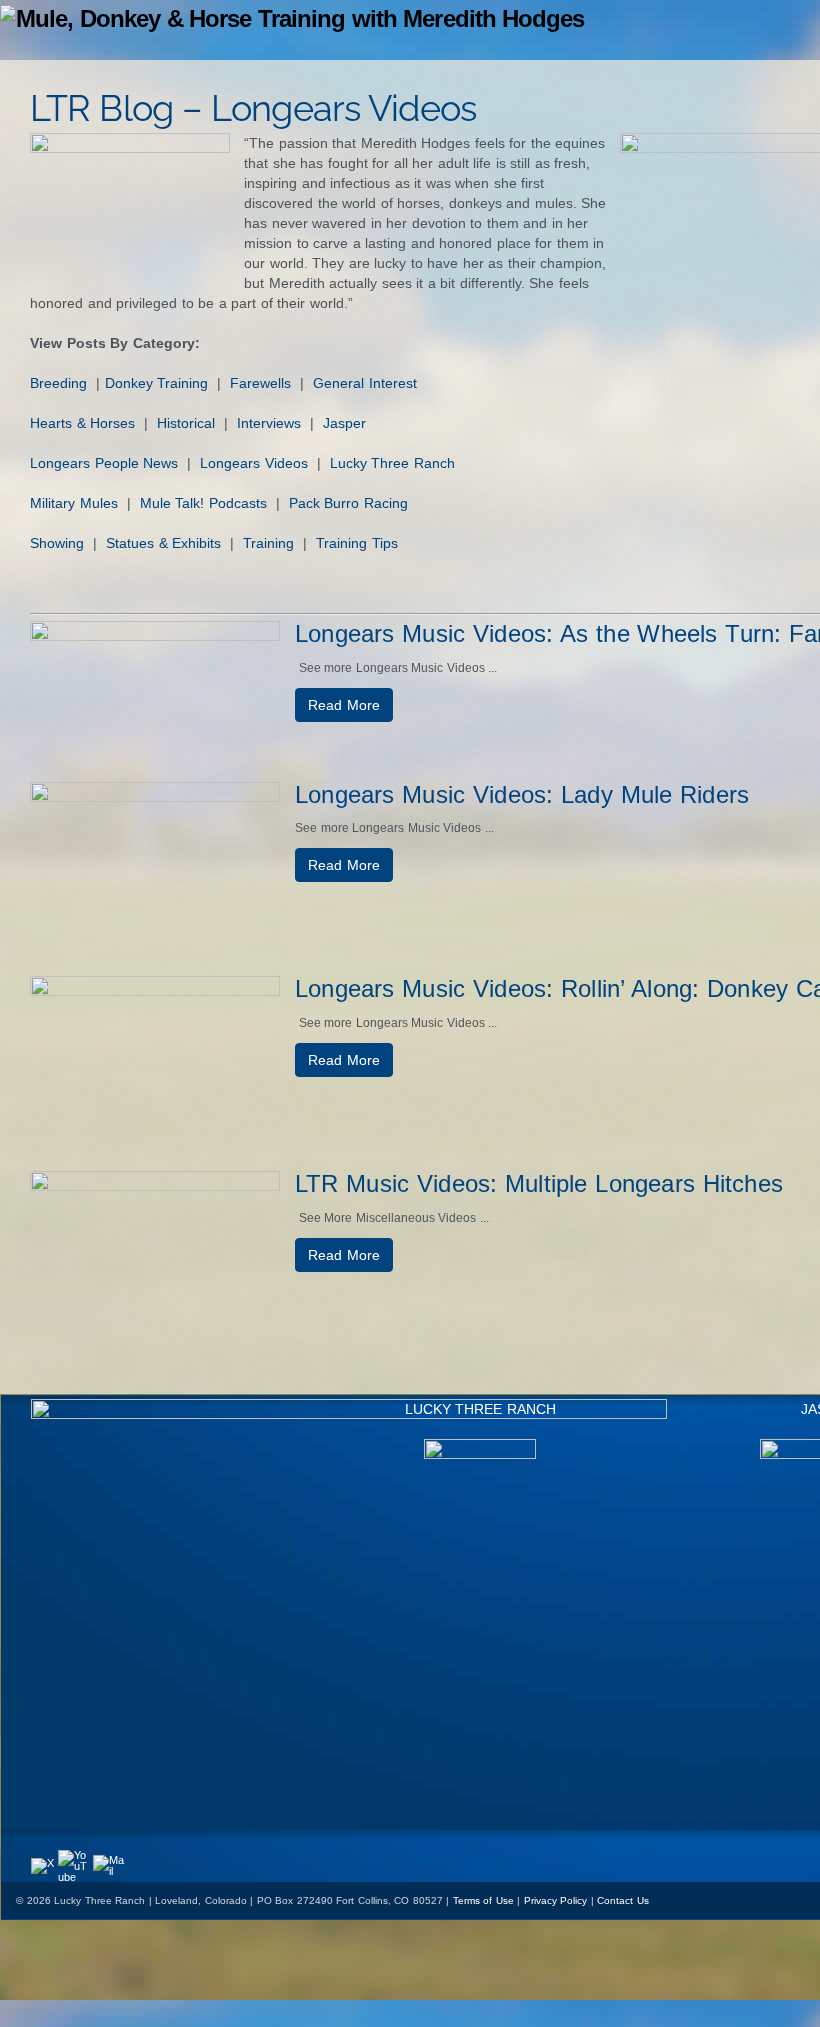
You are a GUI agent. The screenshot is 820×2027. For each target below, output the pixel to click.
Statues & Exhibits (163, 543)
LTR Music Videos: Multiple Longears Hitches (539, 1183)
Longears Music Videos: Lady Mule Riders (522, 794)
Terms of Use (483, 1900)
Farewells (260, 383)
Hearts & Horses (82, 423)
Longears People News (104, 463)
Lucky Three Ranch (392, 463)
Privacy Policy (556, 1900)
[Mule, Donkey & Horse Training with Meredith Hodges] (292, 18)
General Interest (365, 383)
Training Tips (357, 543)
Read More (344, 705)
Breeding (58, 383)
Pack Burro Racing (348, 503)
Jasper (344, 423)
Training (268, 543)
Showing (57, 543)
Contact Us (623, 1900)
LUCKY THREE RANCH (480, 1409)
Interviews (269, 423)
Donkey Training (157, 383)
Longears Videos (254, 463)
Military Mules (74, 503)
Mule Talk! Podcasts (203, 503)
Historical (186, 423)
